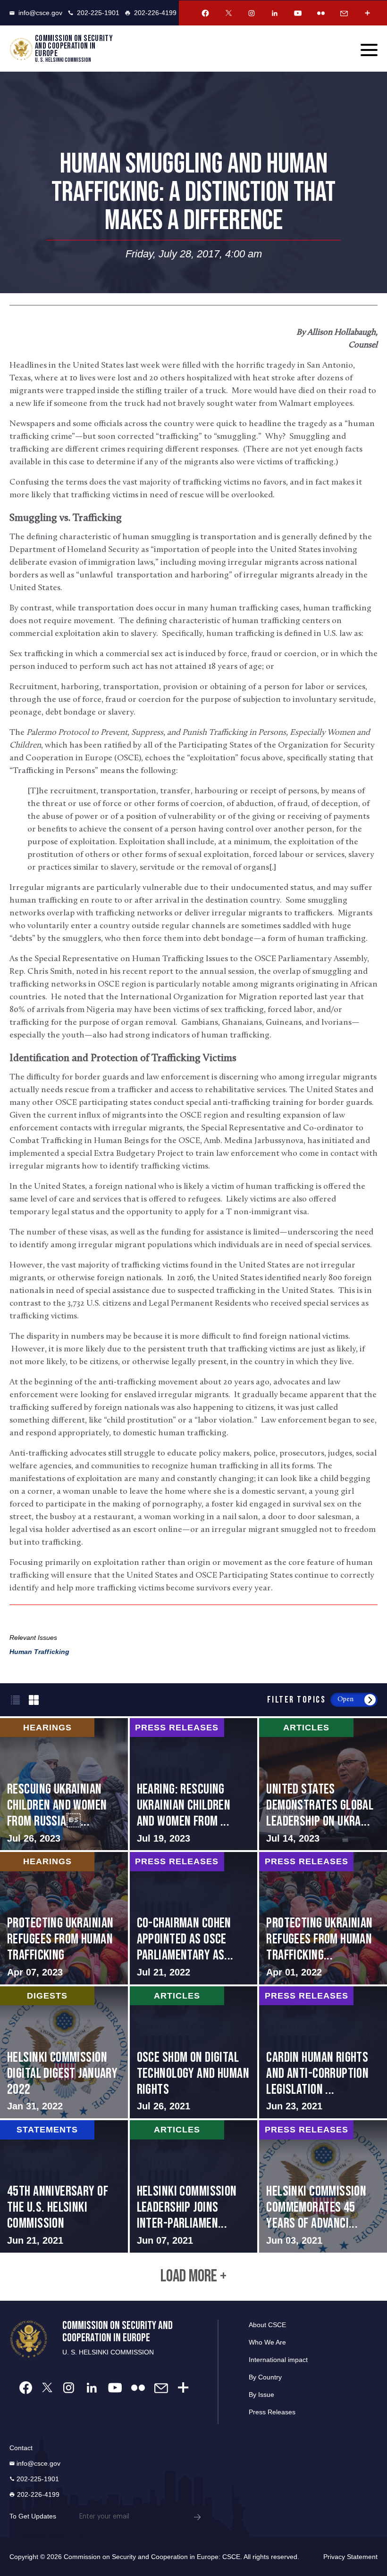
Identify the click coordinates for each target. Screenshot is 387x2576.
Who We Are (267, 2342)
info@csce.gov (40, 13)
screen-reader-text (64, 1784)
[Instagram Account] (252, 13)
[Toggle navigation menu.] (369, 50)
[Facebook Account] (205, 13)
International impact (278, 2360)
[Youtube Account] (298, 13)
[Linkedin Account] (275, 13)
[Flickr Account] (321, 13)
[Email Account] (344, 13)
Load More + (193, 2277)
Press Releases (272, 2412)
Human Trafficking (39, 1652)
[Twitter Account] (228, 13)
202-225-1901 (98, 13)
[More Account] (367, 13)
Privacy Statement (350, 2557)
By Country (265, 2377)
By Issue (261, 2395)
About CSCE (267, 2325)
